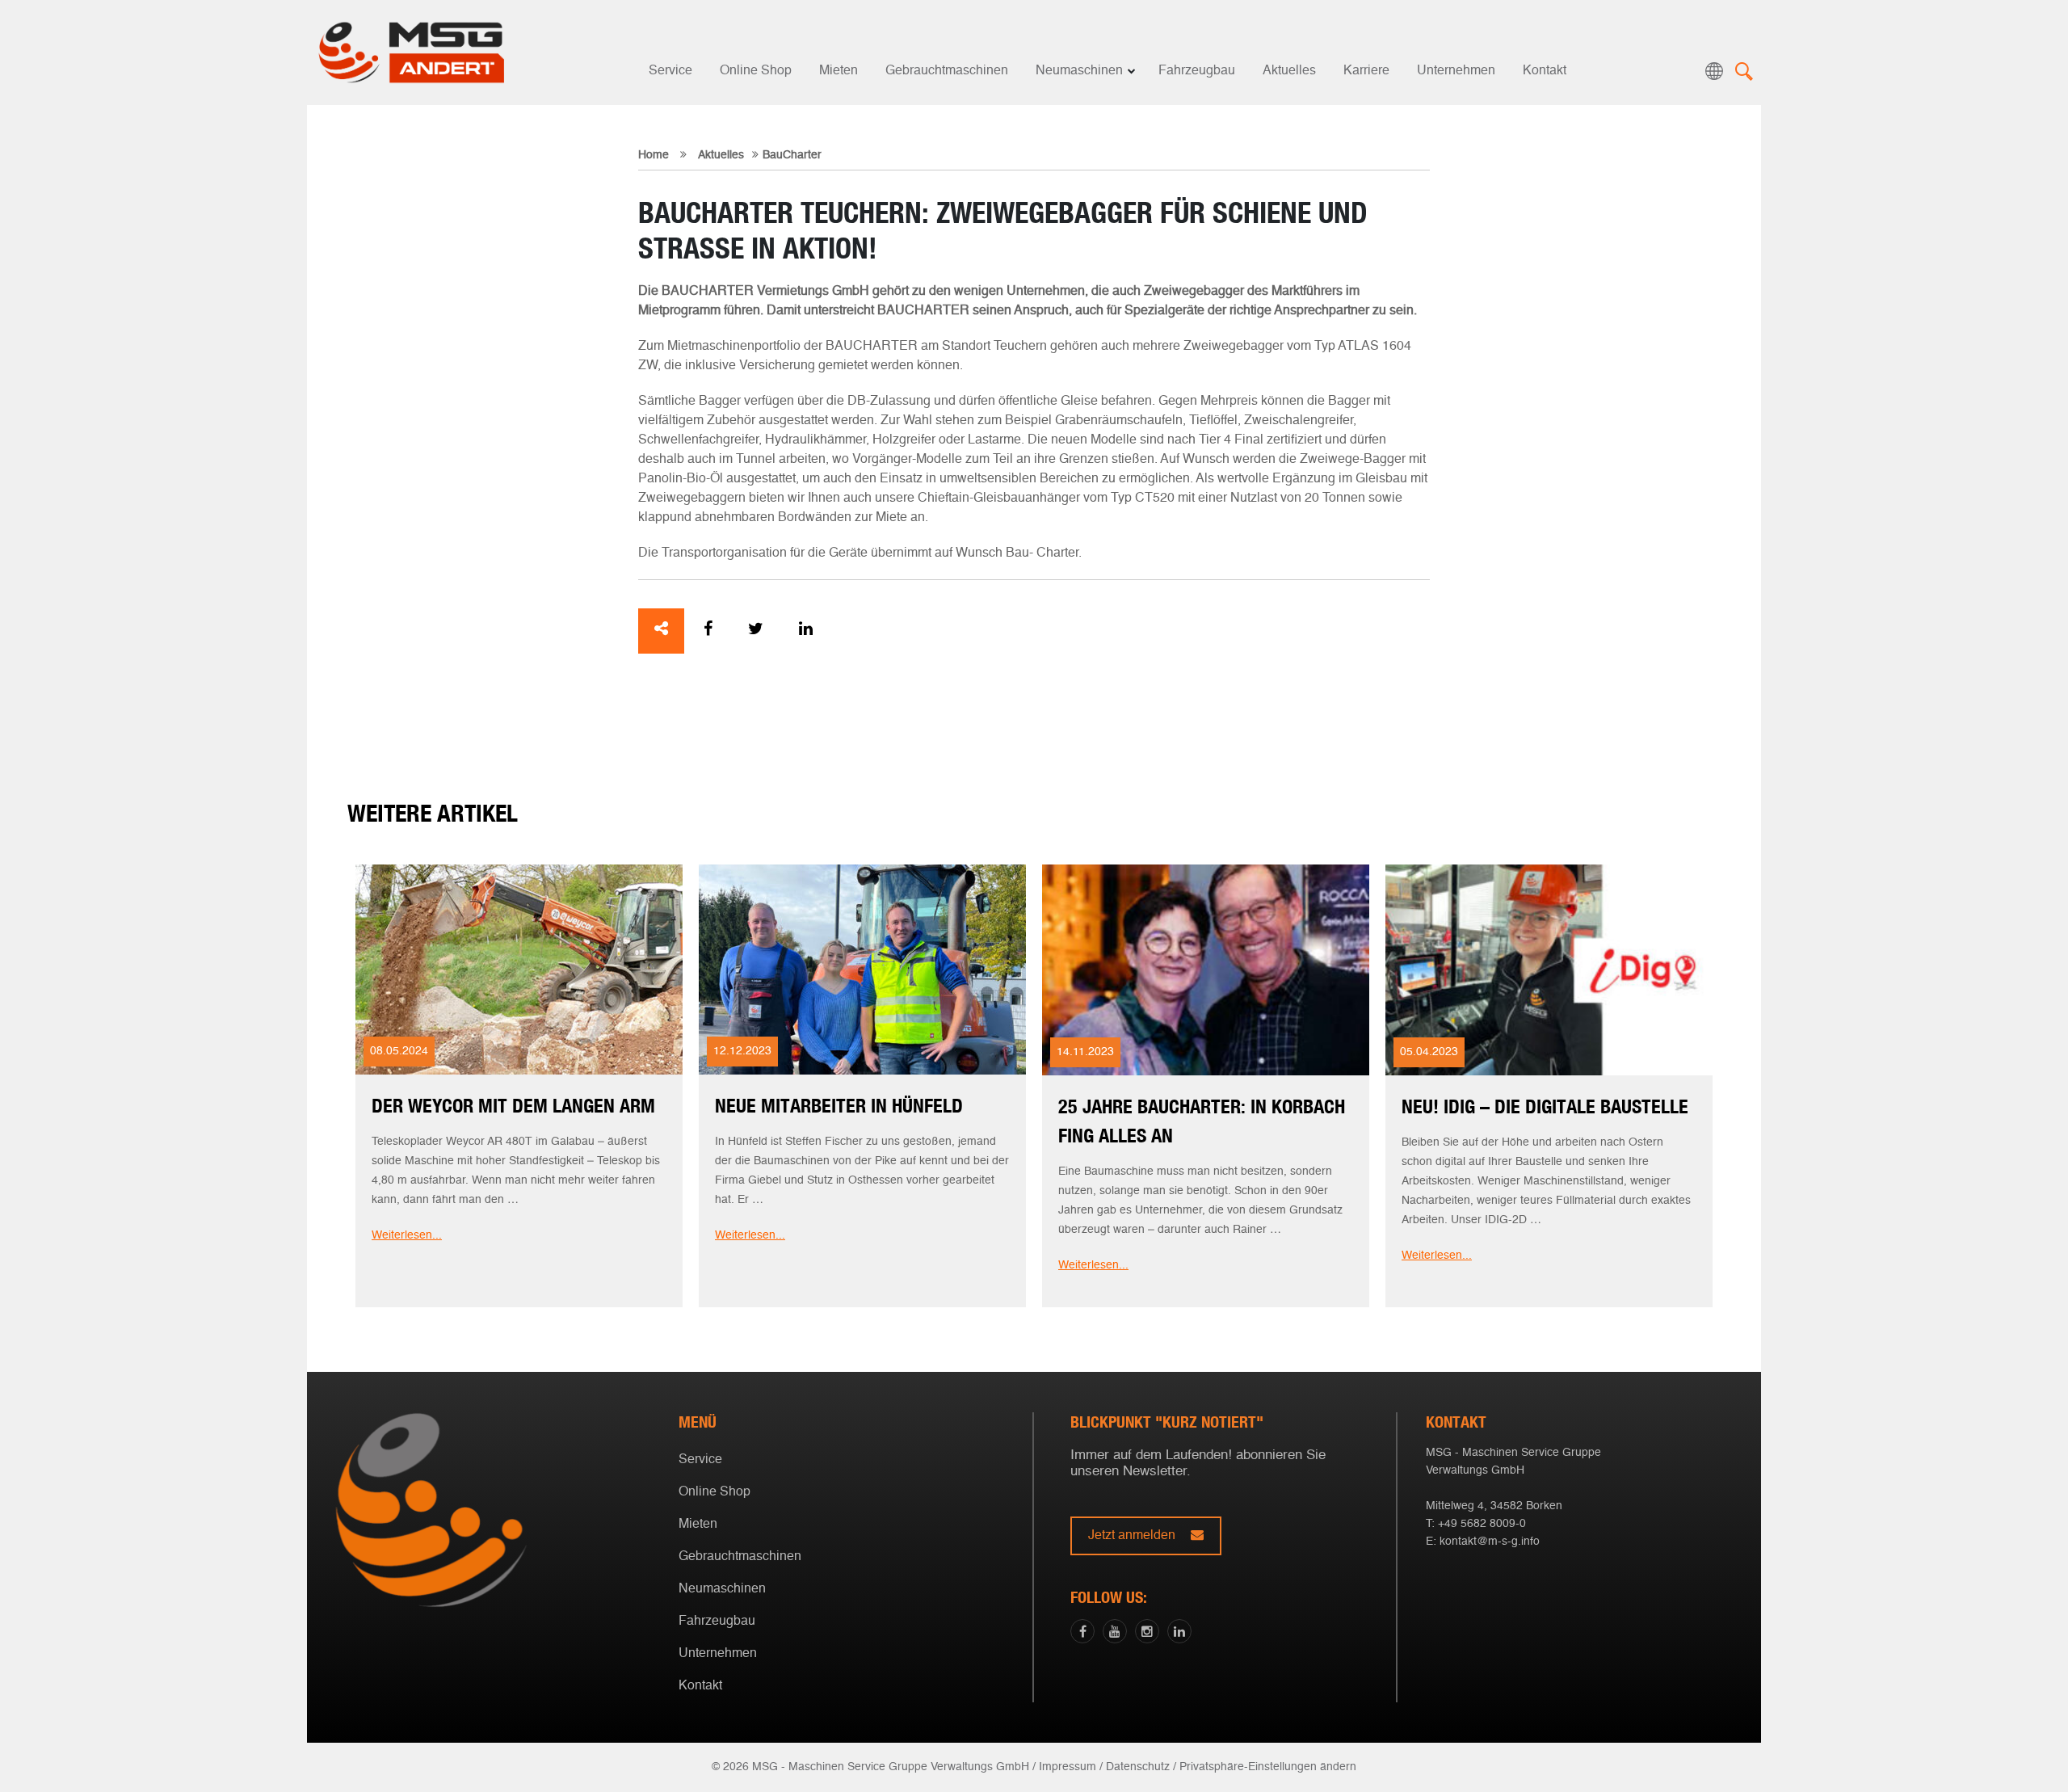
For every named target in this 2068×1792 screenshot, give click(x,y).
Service (670, 71)
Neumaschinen (1079, 71)
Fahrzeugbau (1197, 71)
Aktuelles (1289, 71)
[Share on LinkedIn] (806, 631)
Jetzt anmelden (1133, 1536)
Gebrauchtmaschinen (947, 71)
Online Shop (756, 71)
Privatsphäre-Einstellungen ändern (1268, 1767)
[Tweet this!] (756, 631)
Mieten (839, 71)
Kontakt (1545, 71)
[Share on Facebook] (708, 631)
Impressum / (1071, 1767)
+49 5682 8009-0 (1482, 1524)
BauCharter (792, 155)
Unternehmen (1456, 71)
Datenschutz (1138, 1767)
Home (654, 155)
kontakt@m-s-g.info (1490, 1542)
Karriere (1366, 71)
